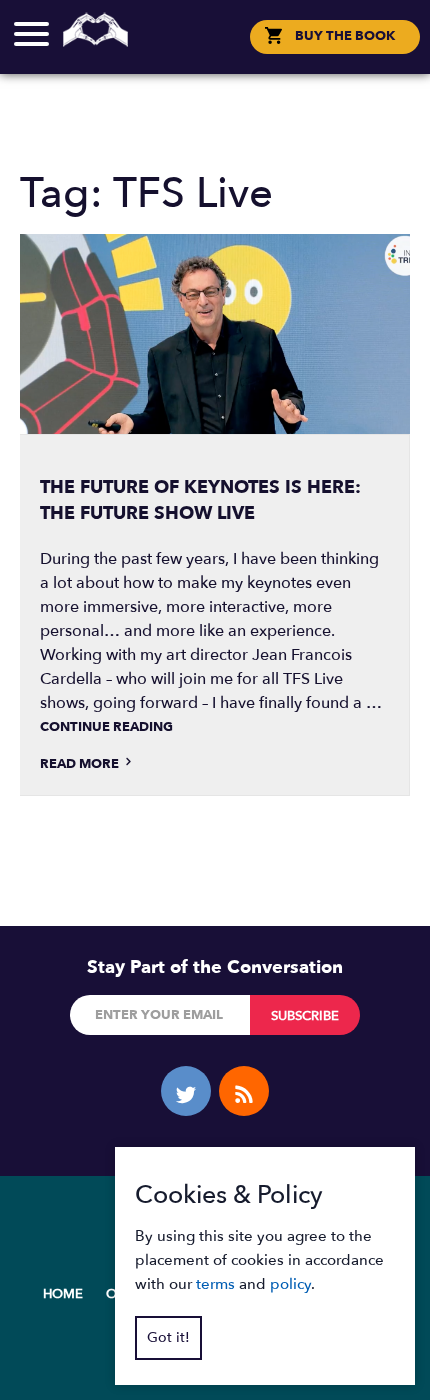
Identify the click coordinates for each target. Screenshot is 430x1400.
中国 (225, 40)
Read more (81, 764)
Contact (215, 53)
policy (290, 1284)
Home (63, 1294)
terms (215, 1284)
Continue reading (106, 727)
